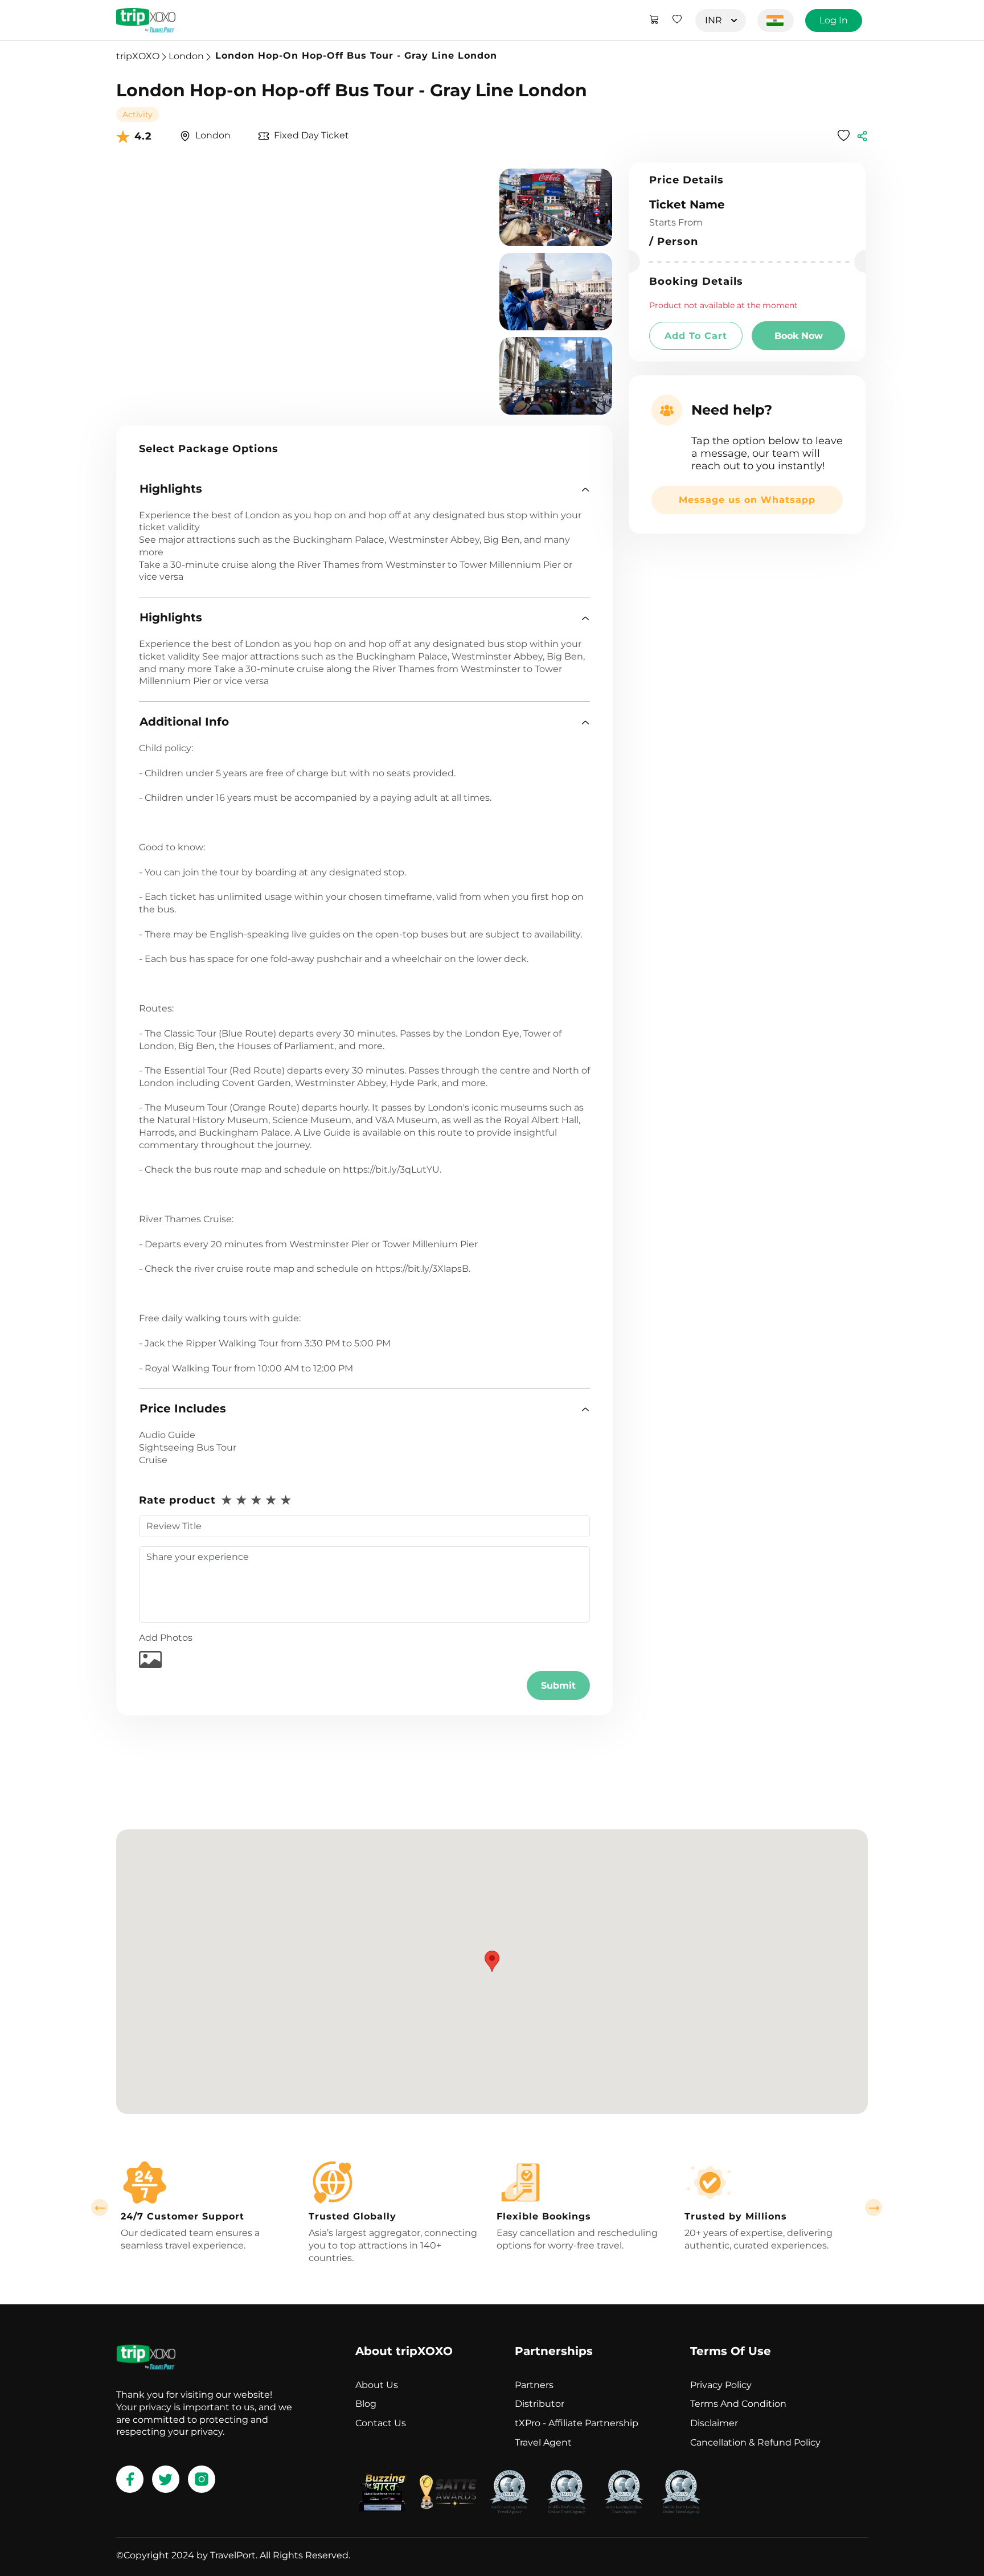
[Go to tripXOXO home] (146, 20)
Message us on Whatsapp (747, 500)
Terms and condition (738, 2404)
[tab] (364, 489)
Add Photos (166, 1638)
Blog (366, 2404)
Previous (100, 2208)
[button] (364, 489)
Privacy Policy (721, 2385)
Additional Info (184, 722)
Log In (834, 20)
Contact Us (381, 2423)
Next (874, 2208)
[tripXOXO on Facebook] (130, 2479)
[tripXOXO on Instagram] (202, 2479)
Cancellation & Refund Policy (755, 2442)
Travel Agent (543, 2442)
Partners (534, 2385)
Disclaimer (714, 2423)
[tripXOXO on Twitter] (166, 2479)
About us (377, 2385)
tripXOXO (138, 56)
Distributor (540, 2404)
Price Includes (183, 1408)
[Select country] (776, 21)
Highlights (171, 489)
